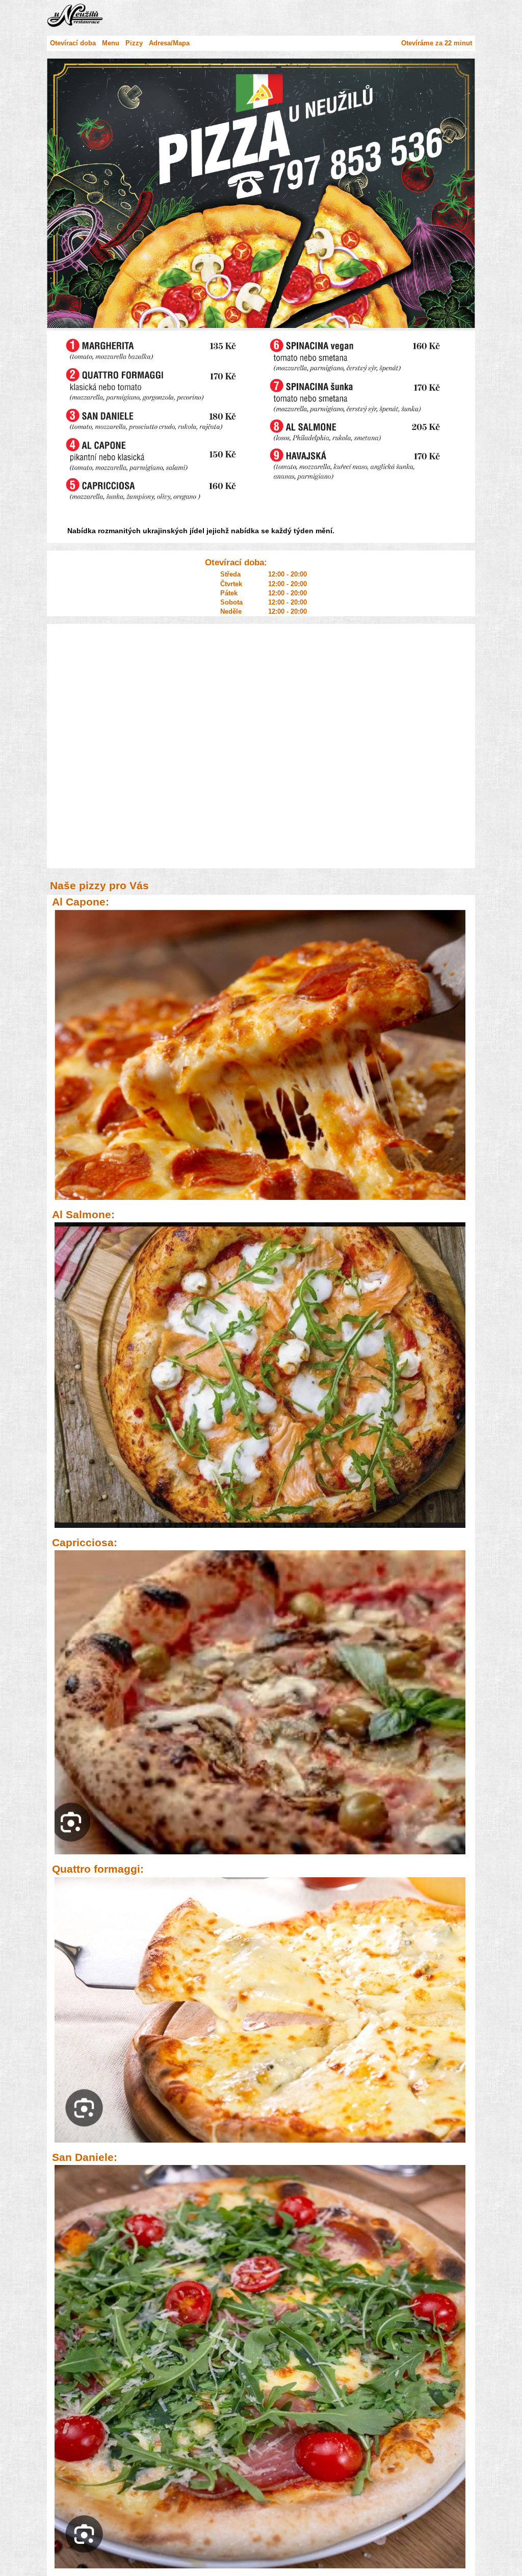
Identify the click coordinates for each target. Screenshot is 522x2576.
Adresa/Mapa (169, 43)
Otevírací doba (73, 43)
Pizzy (134, 43)
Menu (111, 43)
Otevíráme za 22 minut (437, 43)
